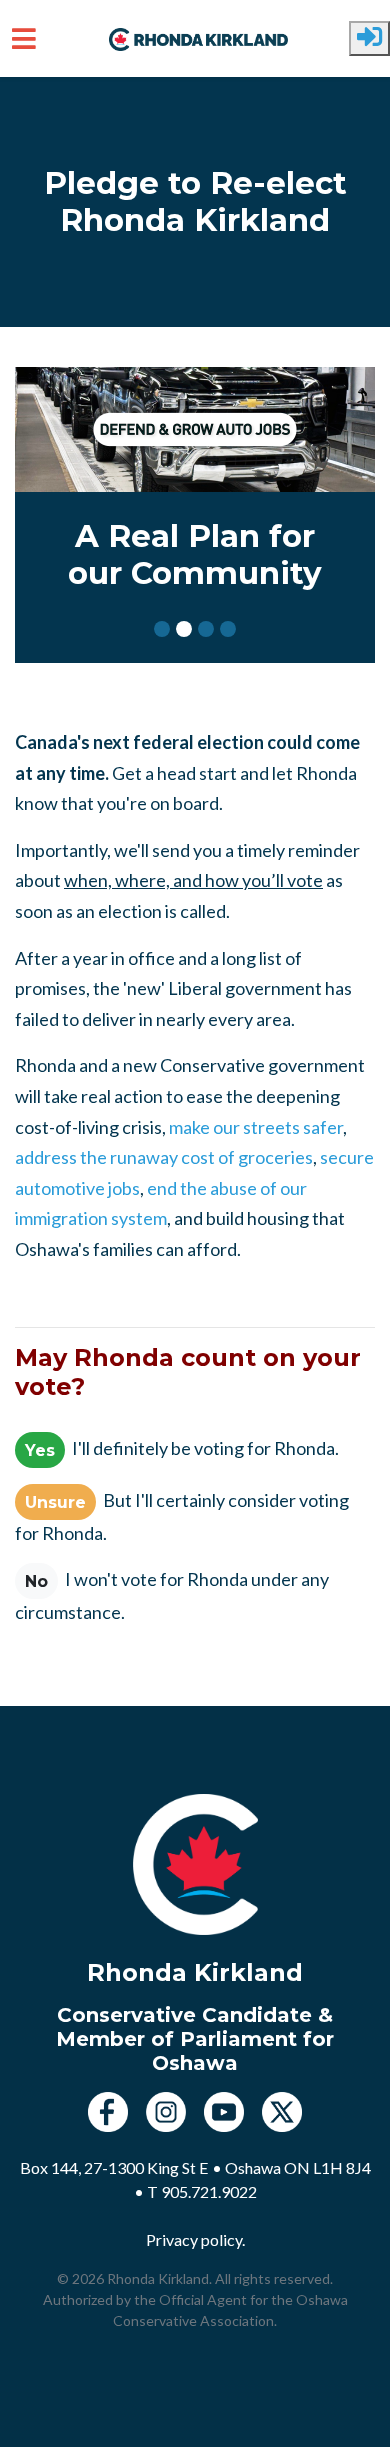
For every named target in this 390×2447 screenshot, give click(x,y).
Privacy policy (194, 2239)
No (36, 1581)
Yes (40, 1450)
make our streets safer (256, 1127)
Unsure (55, 1502)
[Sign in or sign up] (369, 38)
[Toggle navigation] (24, 38)
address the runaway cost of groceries (164, 1157)
